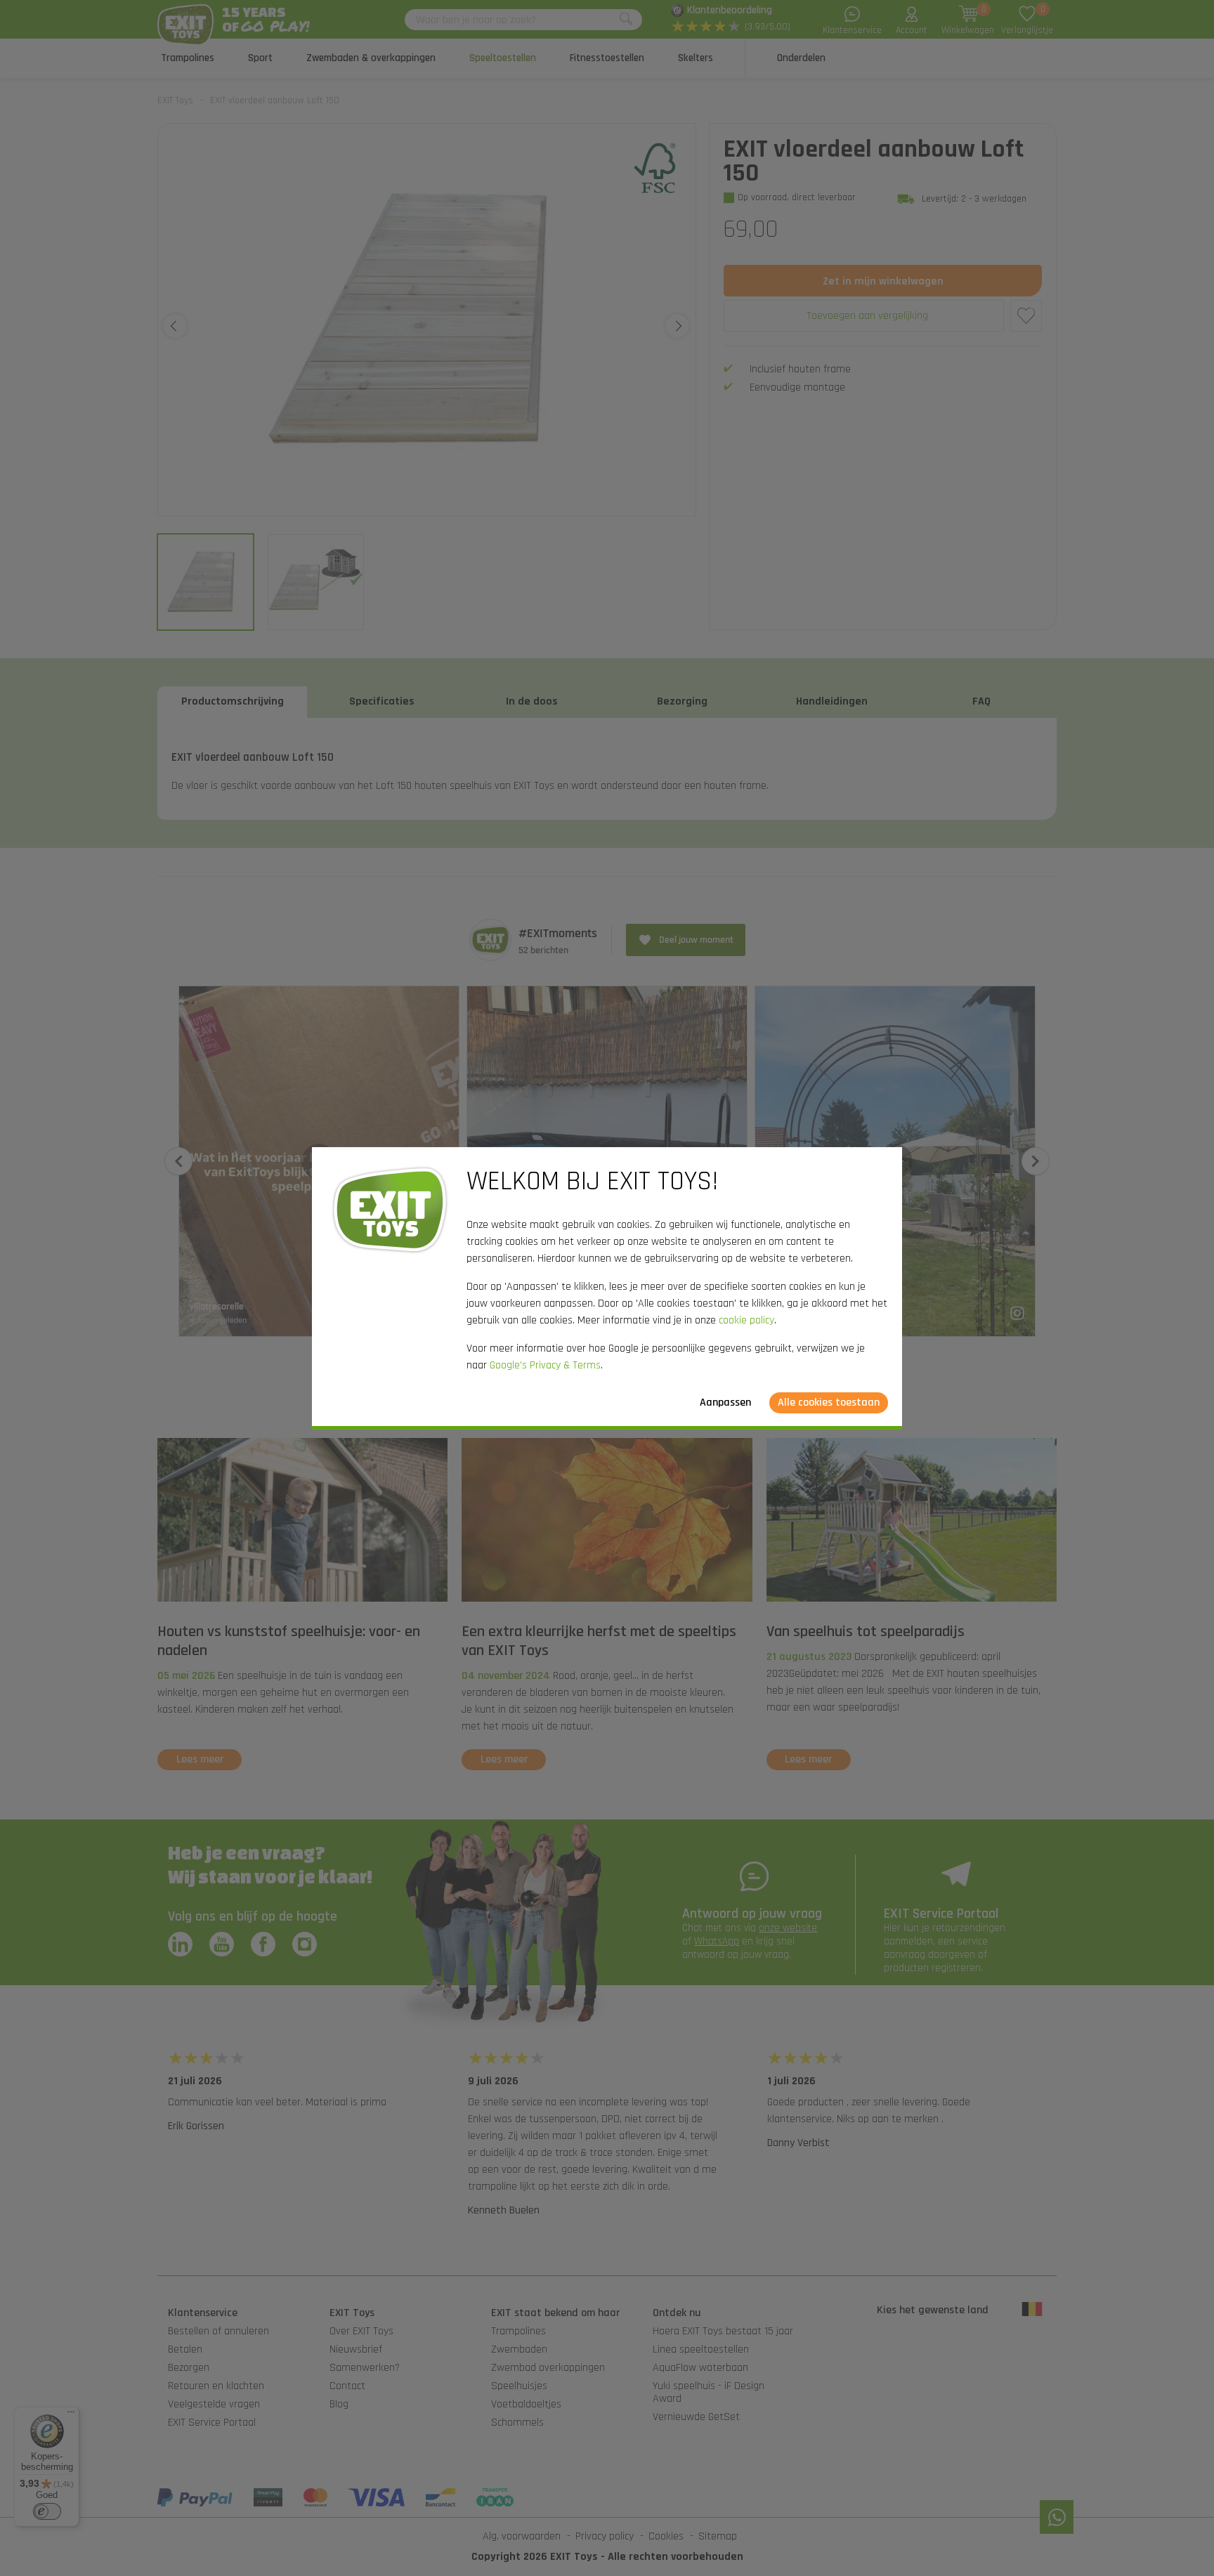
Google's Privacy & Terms (545, 1365)
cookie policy (746, 1320)
